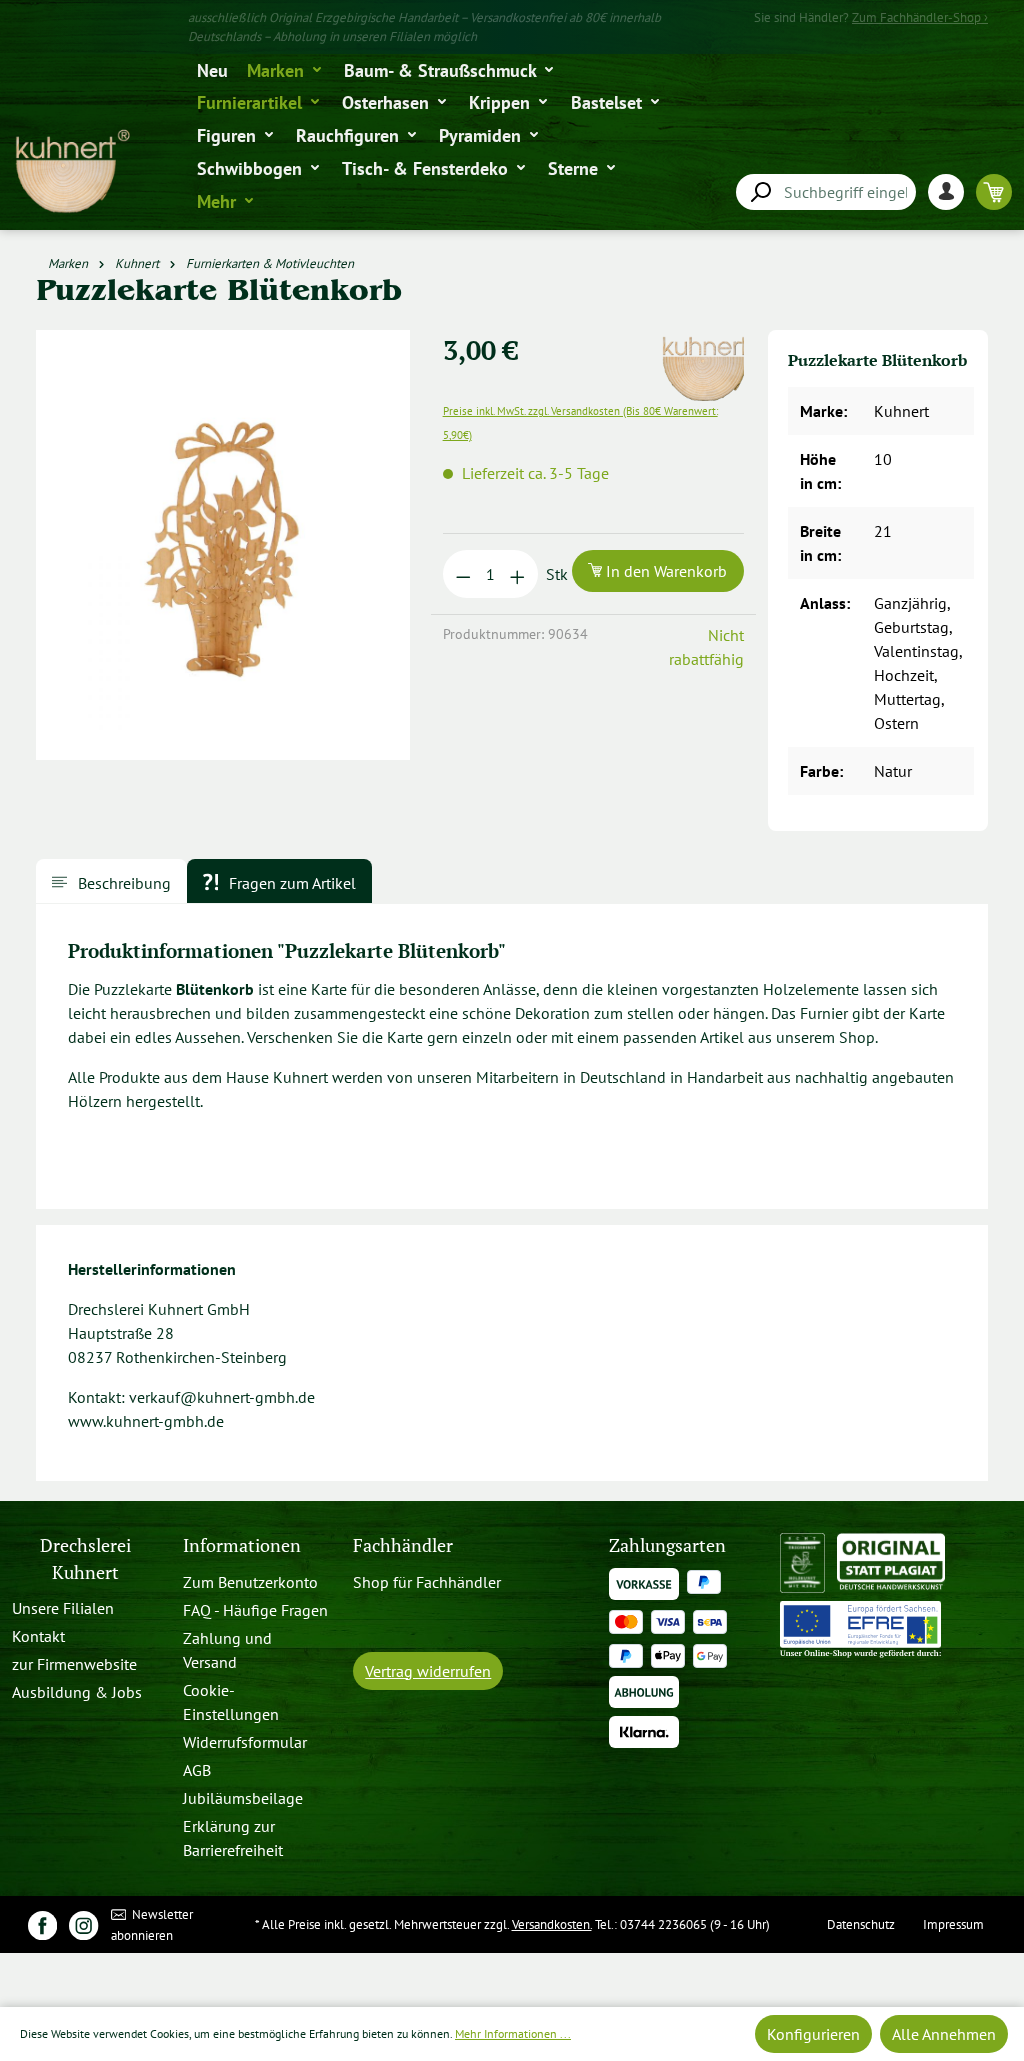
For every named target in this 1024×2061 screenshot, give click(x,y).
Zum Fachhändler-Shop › (920, 17)
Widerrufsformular (245, 1742)
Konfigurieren (813, 2034)
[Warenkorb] (994, 191)
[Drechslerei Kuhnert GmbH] (710, 342)
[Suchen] (760, 192)
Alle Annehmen (944, 2034)
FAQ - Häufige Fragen (255, 1610)
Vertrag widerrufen (428, 1671)
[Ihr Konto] (952, 191)
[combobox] (826, 192)
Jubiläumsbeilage (243, 1798)
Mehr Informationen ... (513, 2033)
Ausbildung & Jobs (77, 1692)
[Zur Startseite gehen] (71, 171)
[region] (227, 553)
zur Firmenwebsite (74, 1664)
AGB (197, 1770)
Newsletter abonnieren (152, 1925)
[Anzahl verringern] (463, 574)
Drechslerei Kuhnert (85, 1558)
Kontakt (38, 1636)
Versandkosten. (552, 1924)
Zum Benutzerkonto (250, 1582)
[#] (42, 1924)
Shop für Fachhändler (427, 1582)
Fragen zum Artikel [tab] (290, 883)
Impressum (953, 1924)
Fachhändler (403, 1545)
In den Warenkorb (664, 571)
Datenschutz (861, 1924)
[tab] (111, 881)
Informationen (242, 1545)
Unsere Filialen (63, 1608)
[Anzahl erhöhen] (517, 574)
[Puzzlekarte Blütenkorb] (223, 545)
